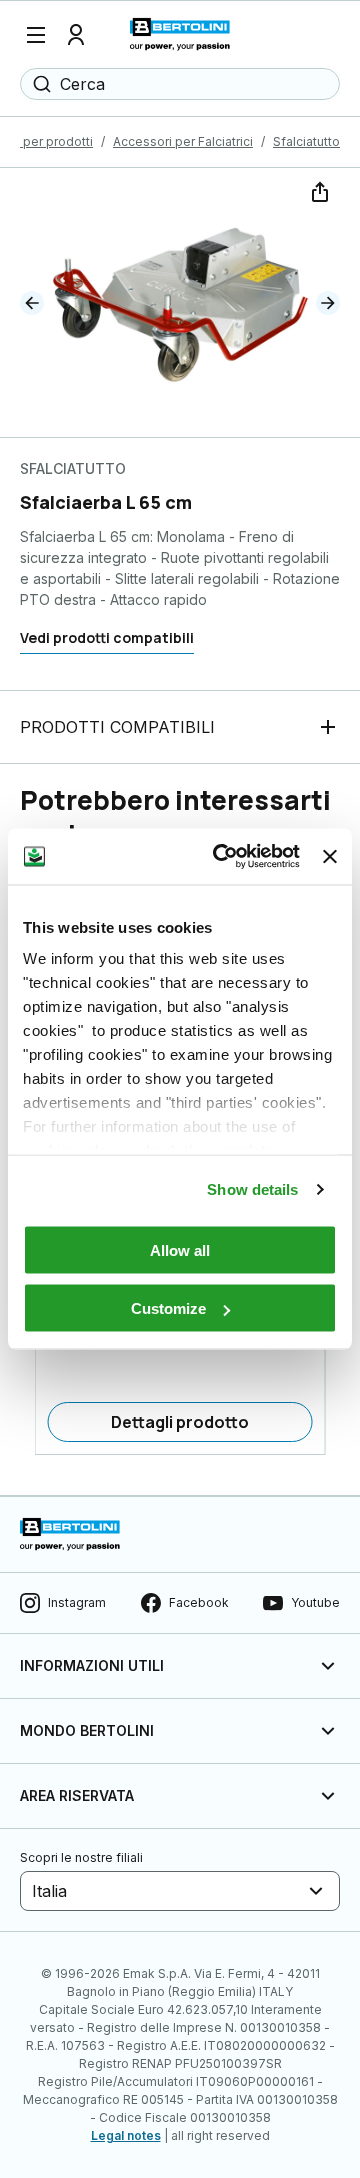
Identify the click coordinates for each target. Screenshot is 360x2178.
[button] (32, 303)
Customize (168, 1308)
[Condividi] (318, 190)
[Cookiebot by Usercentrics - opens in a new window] (222, 857)
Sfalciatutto (306, 141)
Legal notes (126, 2135)
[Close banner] (330, 856)
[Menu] (36, 35)
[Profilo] (76, 35)
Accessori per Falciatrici (183, 141)
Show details (252, 1189)
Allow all (180, 1249)
